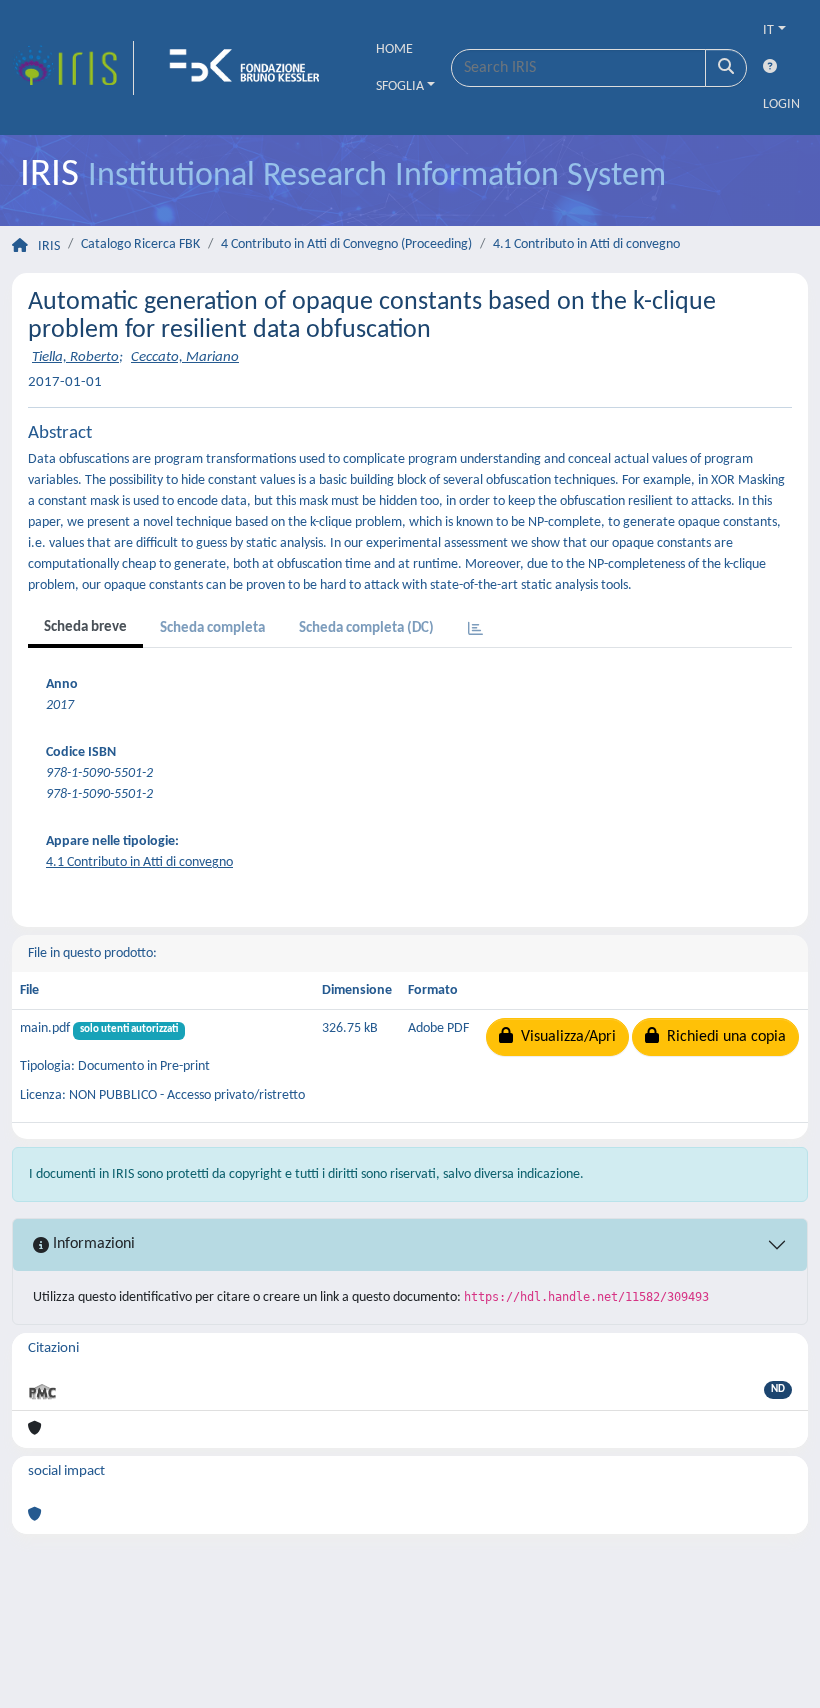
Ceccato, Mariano (185, 357)
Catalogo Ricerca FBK (140, 244)
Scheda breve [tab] (85, 627)
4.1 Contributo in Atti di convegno (586, 244)
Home (394, 49)
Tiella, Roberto (75, 357)
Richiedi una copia (722, 1037)
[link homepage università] (251, 68)
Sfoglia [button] (400, 86)
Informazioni (92, 1244)
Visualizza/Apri (564, 1037)
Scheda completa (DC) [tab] (366, 628)
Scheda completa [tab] (212, 628)
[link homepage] (73, 68)
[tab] (475, 630)
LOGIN (781, 104)
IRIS (49, 246)
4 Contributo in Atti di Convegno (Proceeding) (346, 244)
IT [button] (768, 30)
